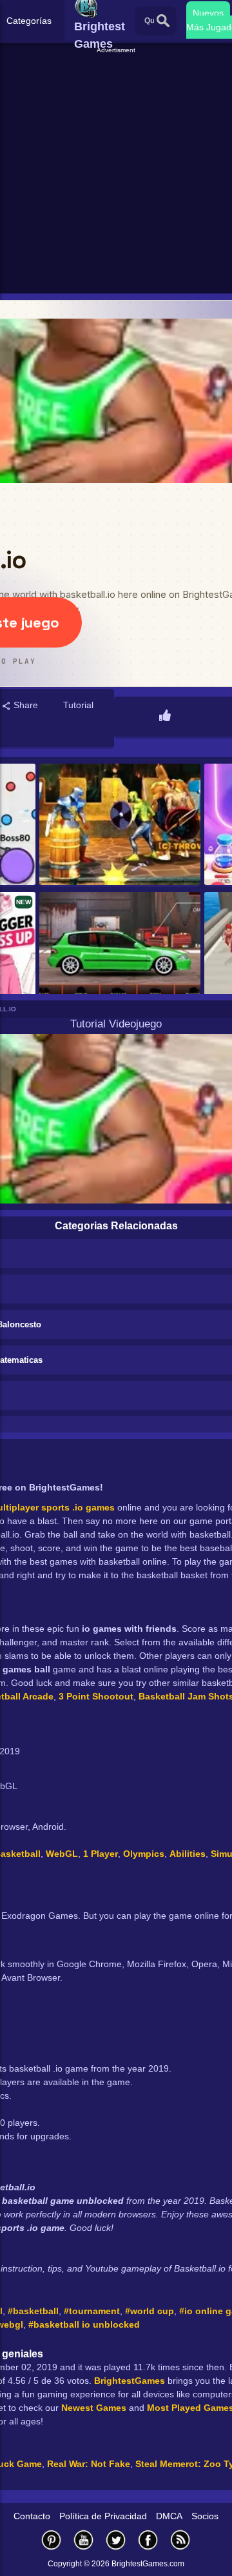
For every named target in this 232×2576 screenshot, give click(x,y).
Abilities (188, 1854)
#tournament (92, 2311)
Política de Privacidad (103, 2516)
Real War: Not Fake (89, 2464)
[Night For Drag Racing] (120, 954)
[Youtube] (84, 2540)
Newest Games (94, 2408)
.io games (93, 1507)
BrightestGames (130, 2381)
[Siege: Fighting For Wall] (120, 825)
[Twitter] (116, 2540)
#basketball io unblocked (84, 2324)
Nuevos (208, 13)
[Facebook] (148, 2540)
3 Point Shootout (96, 1696)
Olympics (144, 1854)
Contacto (32, 2516)
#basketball (33, 2311)
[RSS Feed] (180, 2540)
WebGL (62, 1854)
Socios (205, 2516)
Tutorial (78, 705)
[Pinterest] (52, 2540)
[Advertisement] (116, 172)
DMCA (169, 2516)
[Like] (165, 717)
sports (55, 1507)
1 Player (101, 1854)
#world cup (150, 2311)
